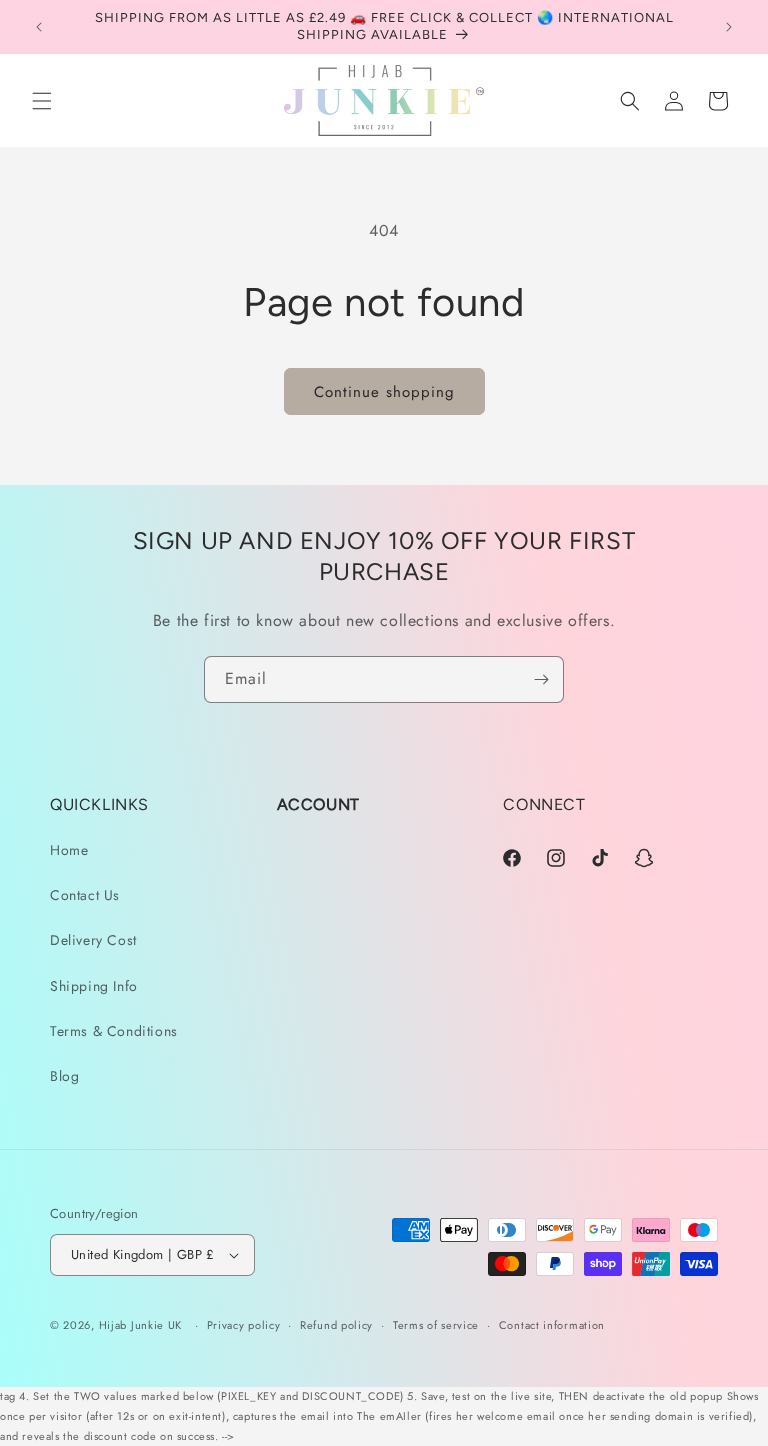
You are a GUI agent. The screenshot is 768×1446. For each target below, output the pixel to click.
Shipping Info (94, 986)
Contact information (552, 1325)
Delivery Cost (93, 940)
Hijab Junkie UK (141, 1325)
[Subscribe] (541, 679)
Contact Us (85, 895)
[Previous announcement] (39, 27)
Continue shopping (384, 392)
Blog (64, 1076)
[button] (42, 101)
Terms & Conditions (114, 1031)
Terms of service (436, 1325)
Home (69, 850)
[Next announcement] (729, 27)
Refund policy (336, 1325)
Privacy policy (244, 1325)
